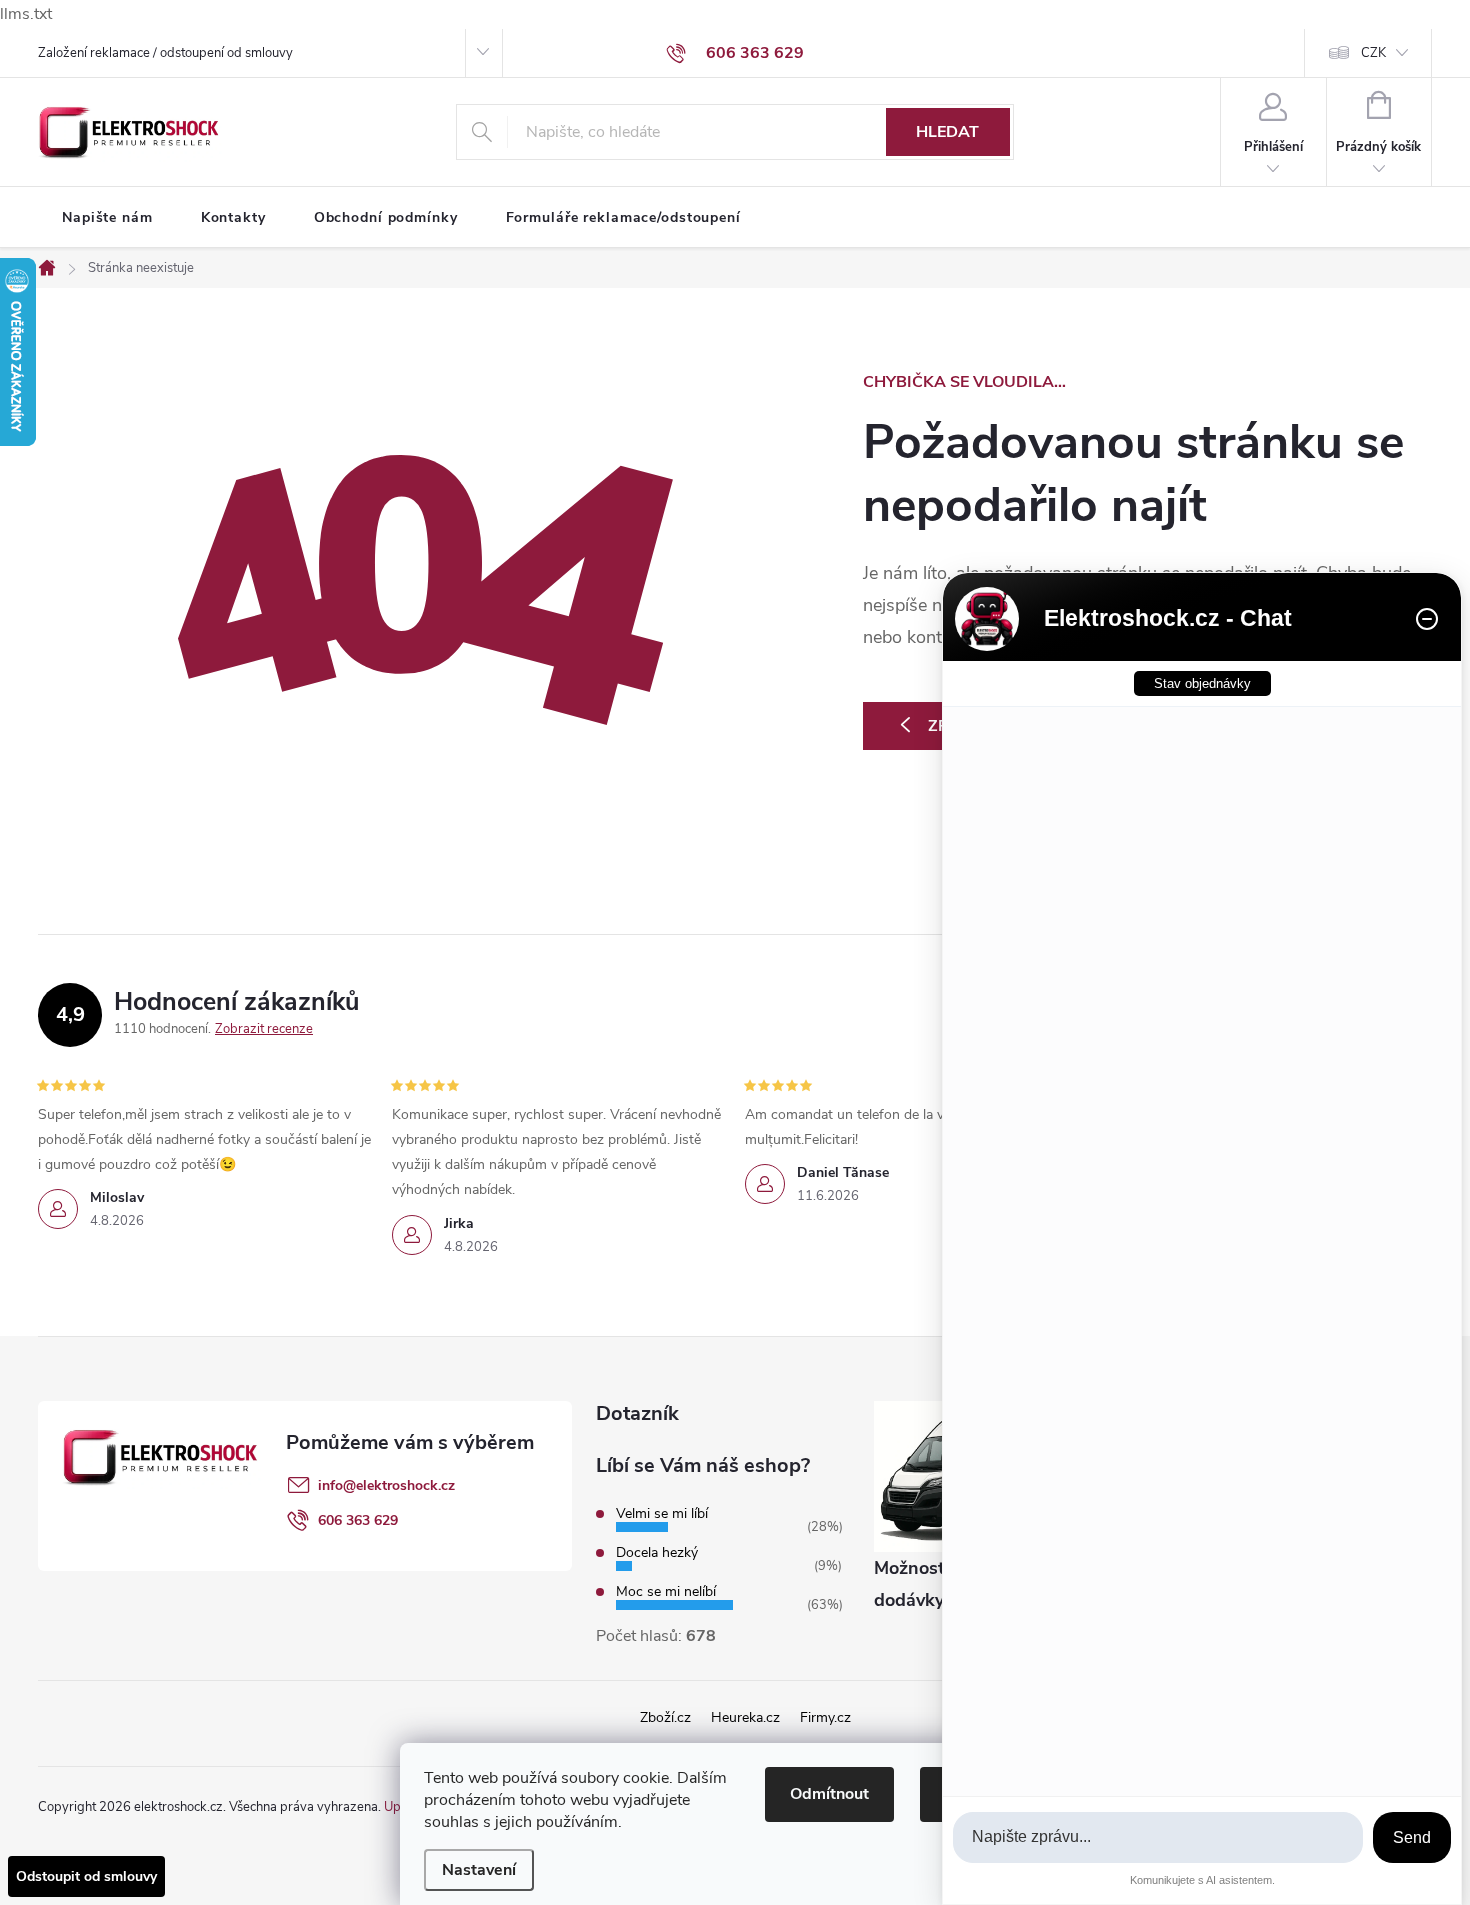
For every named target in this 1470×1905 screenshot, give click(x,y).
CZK (1373, 53)
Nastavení (479, 1870)
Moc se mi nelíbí (666, 1591)
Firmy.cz (825, 1717)
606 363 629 (358, 1520)
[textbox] (1158, 1837)
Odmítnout (829, 1794)
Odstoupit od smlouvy (86, 1876)
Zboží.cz (665, 1717)
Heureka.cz (745, 1717)
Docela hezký (657, 1552)
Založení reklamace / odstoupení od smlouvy (165, 53)
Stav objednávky (1202, 683)
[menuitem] (107, 218)
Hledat (947, 132)
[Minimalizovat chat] (1427, 619)
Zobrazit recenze (264, 1029)
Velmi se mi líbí (662, 1513)
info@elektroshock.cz (386, 1485)
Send (1412, 1837)
